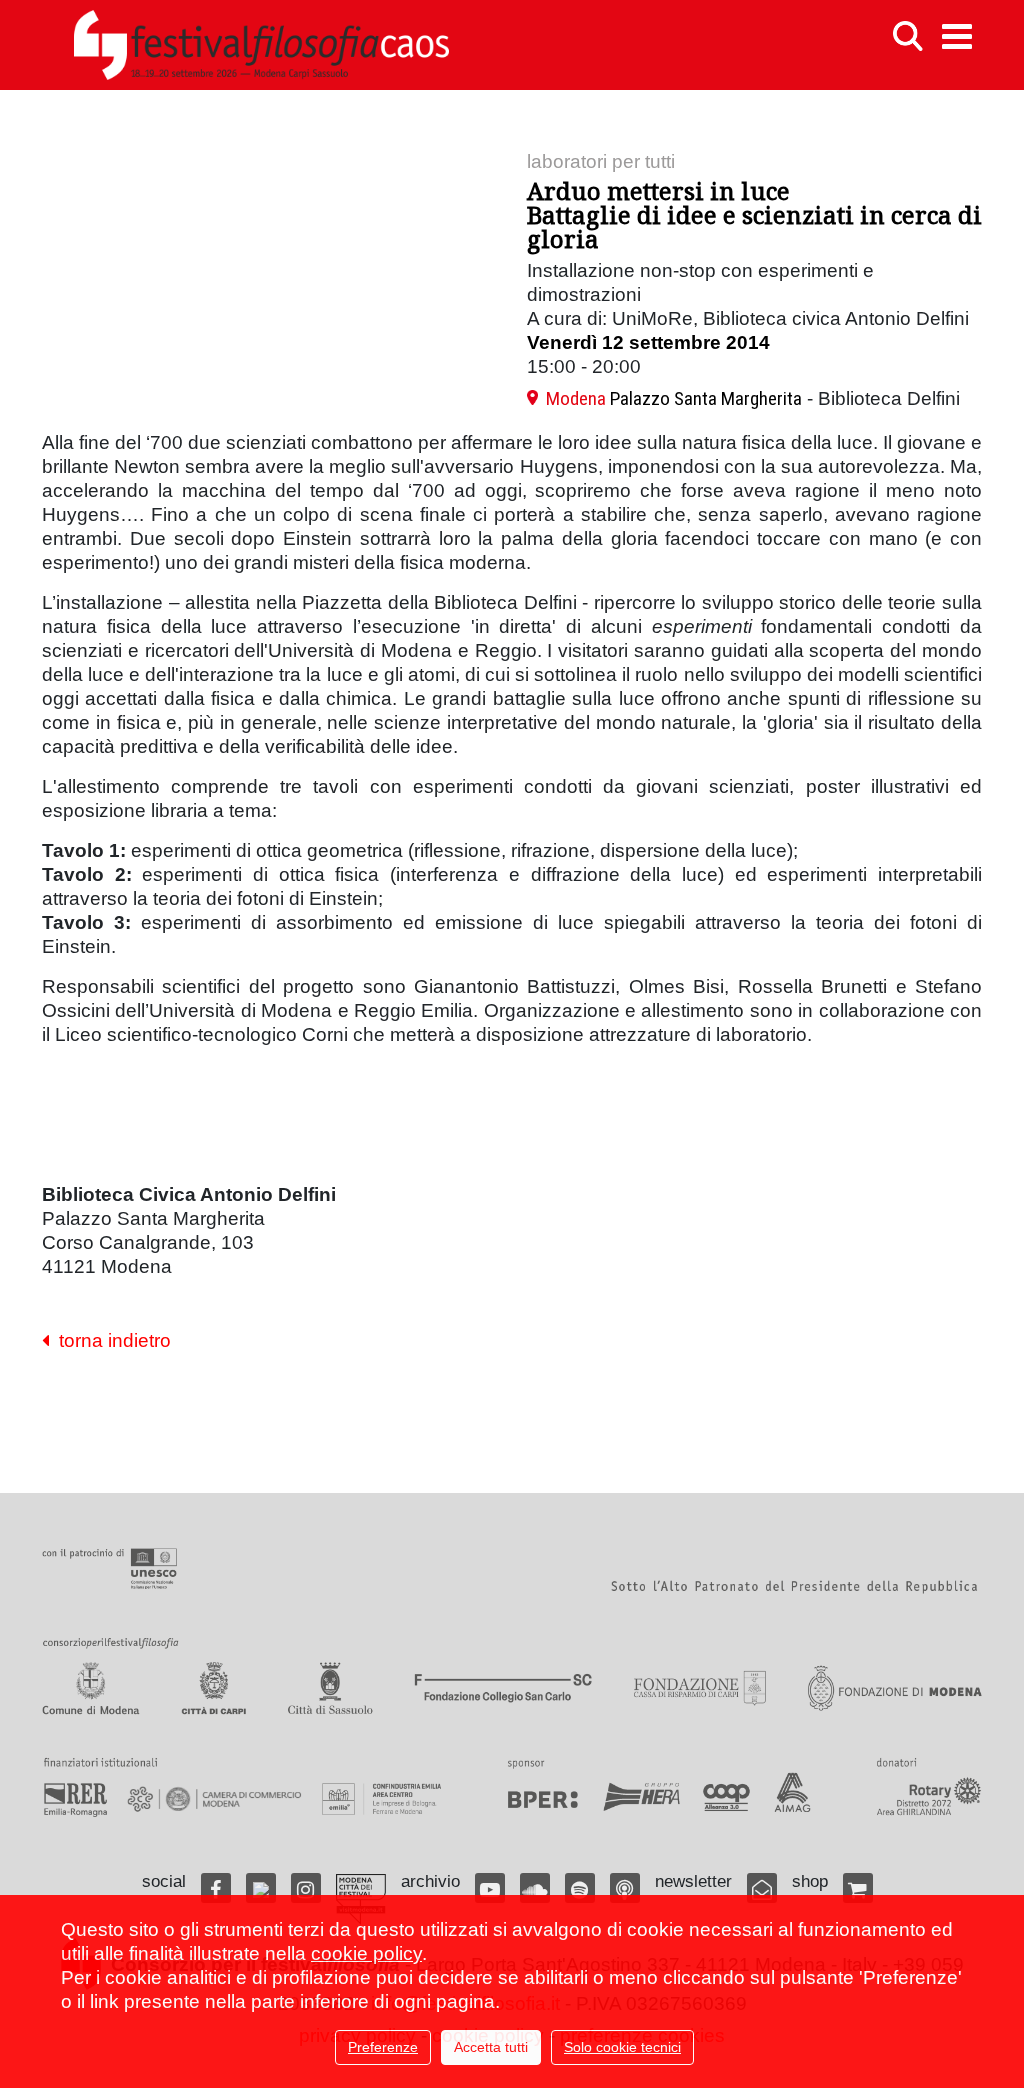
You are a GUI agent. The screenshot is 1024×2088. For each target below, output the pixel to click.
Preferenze (383, 2047)
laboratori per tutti (601, 161)
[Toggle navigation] (957, 36)
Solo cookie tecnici (622, 2047)
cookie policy (366, 1953)
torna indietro (110, 1340)
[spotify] (580, 1888)
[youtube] (490, 1888)
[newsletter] (762, 1888)
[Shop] (858, 1888)
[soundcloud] (535, 1888)
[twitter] (261, 1888)
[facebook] (216, 1888)
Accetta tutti (491, 2047)
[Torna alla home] (261, 45)
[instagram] (306, 1888)
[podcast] (625, 1888)
